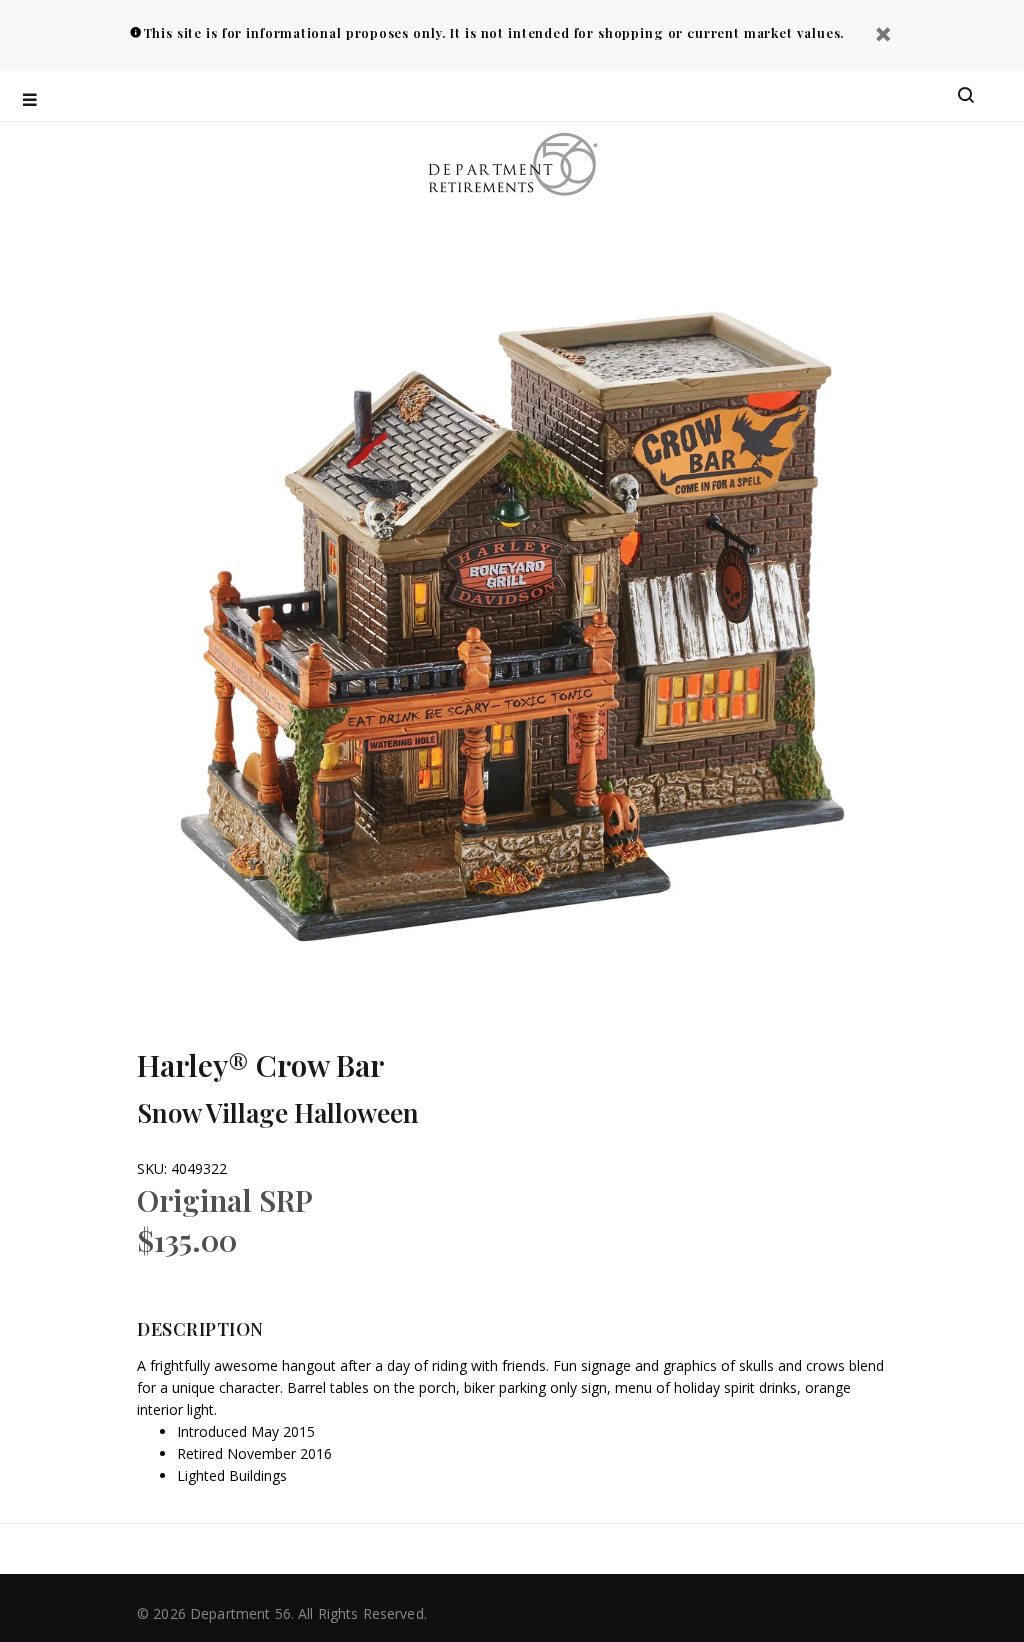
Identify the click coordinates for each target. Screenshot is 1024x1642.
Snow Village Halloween (278, 1112)
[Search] (966, 96)
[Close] (883, 36)
